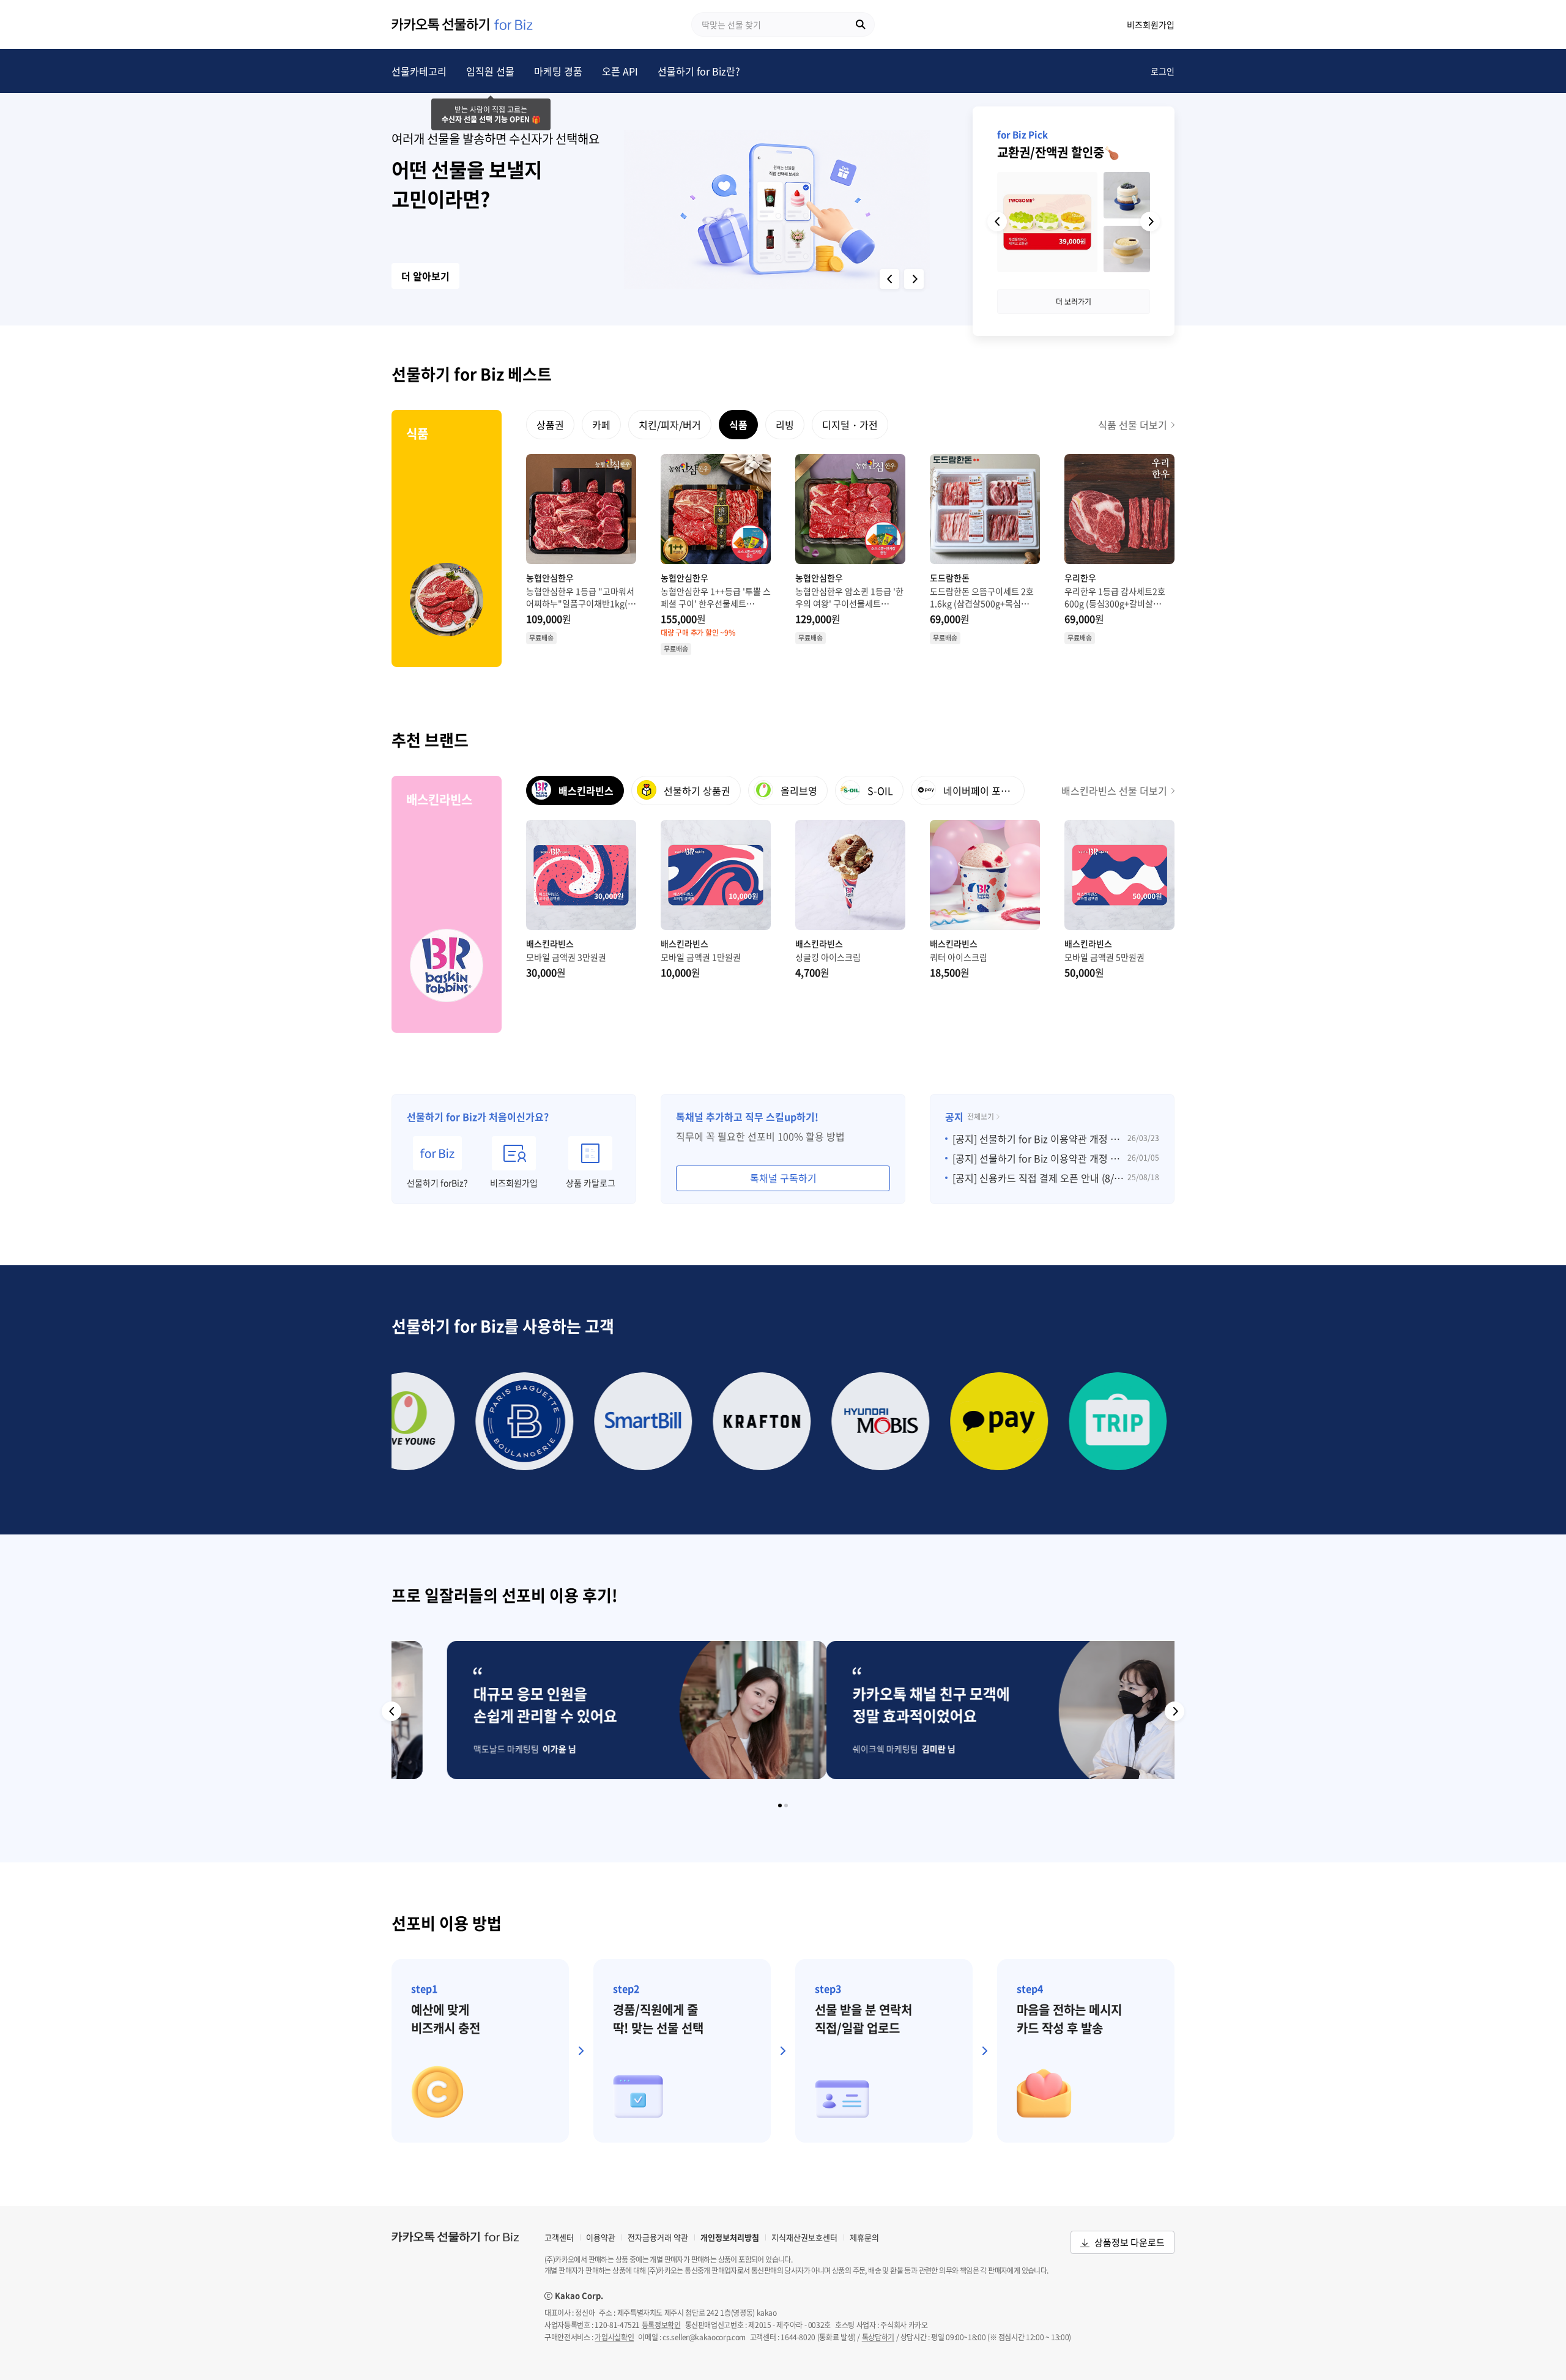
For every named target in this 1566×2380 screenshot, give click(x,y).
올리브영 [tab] (798, 790)
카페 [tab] (601, 425)
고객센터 (559, 2237)
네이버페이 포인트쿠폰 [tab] (983, 790)
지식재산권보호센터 (804, 2237)
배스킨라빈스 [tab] (585, 790)
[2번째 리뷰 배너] (786, 1805)
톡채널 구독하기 (783, 1178)
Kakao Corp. (574, 2296)
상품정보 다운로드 (1130, 2242)
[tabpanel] (850, 555)
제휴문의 (864, 2237)
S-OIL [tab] (879, 790)
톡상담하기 (878, 2337)
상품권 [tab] (550, 425)
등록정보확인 (661, 2325)
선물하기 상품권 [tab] (696, 790)
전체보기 (981, 1117)
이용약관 (601, 2237)
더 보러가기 (1074, 302)
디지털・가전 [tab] (850, 425)
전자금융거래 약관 (658, 2237)
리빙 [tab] (785, 425)
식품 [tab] (738, 425)
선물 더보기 (1133, 425)
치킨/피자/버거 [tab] (670, 425)
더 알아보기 (425, 276)
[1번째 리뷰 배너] (780, 1805)
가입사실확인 (614, 2337)
